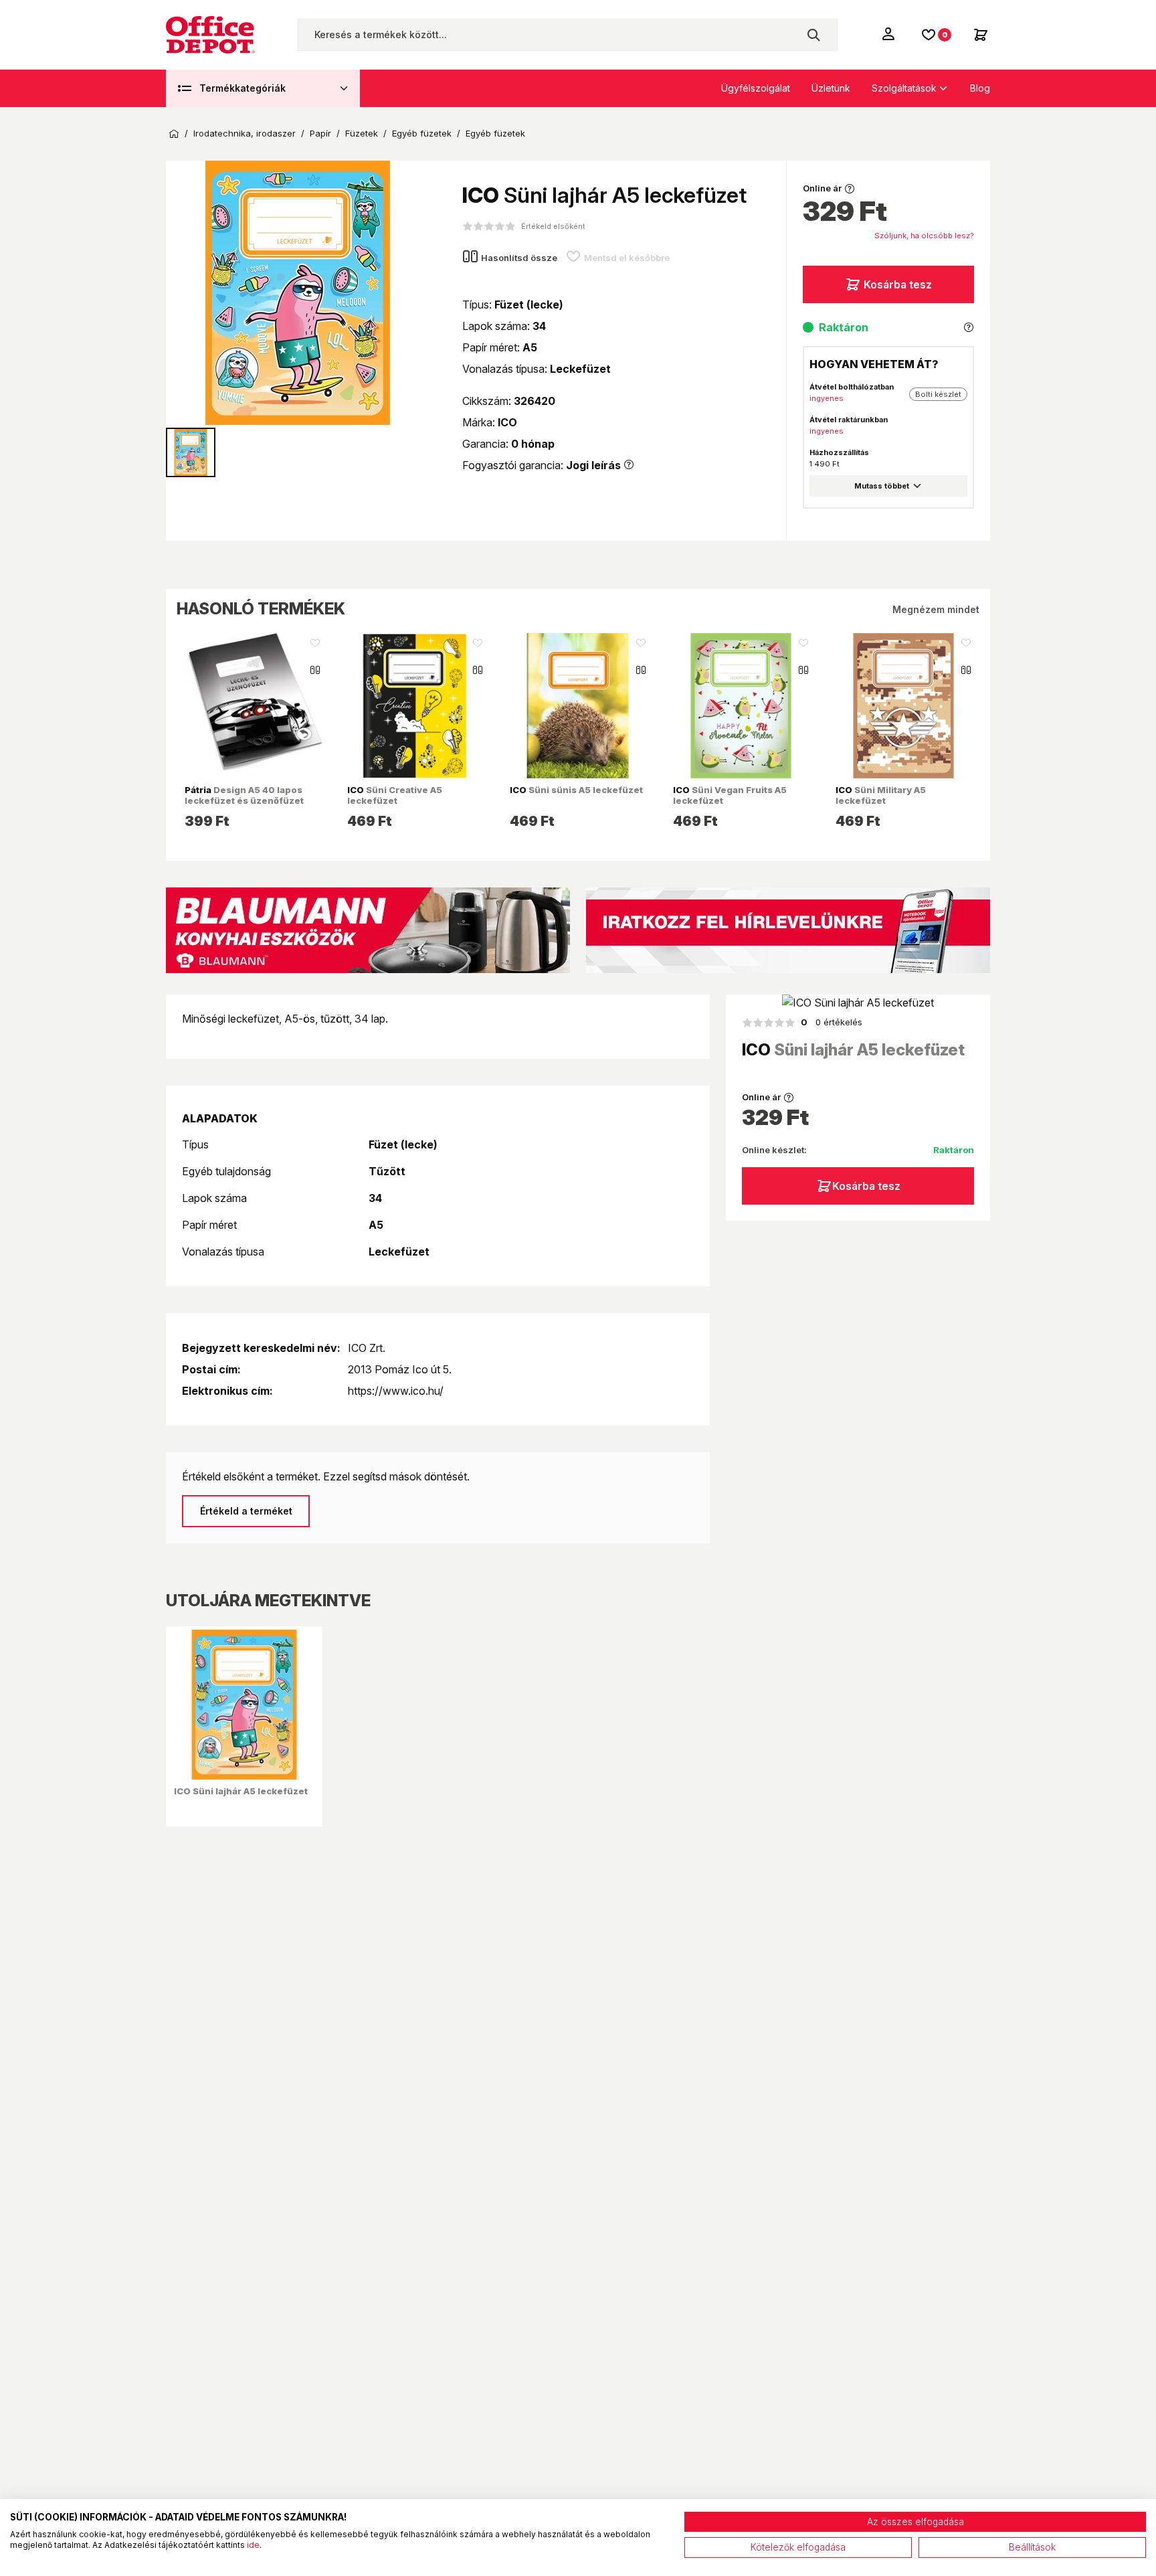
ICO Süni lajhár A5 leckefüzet (241, 1791)
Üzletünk (831, 88)
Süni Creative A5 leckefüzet (395, 795)
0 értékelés (832, 1022)
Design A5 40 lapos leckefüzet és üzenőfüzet (244, 795)
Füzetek (362, 134)
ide (253, 2545)
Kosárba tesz (898, 284)
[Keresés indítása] (813, 35)
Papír (320, 134)
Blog (980, 88)
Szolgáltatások (904, 88)
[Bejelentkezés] (890, 33)
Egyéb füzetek (422, 134)
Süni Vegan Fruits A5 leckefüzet (730, 795)
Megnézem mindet (936, 609)
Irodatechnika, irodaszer (245, 134)
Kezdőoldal (174, 134)
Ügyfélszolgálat (756, 88)
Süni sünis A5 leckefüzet (576, 790)
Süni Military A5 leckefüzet (881, 795)
